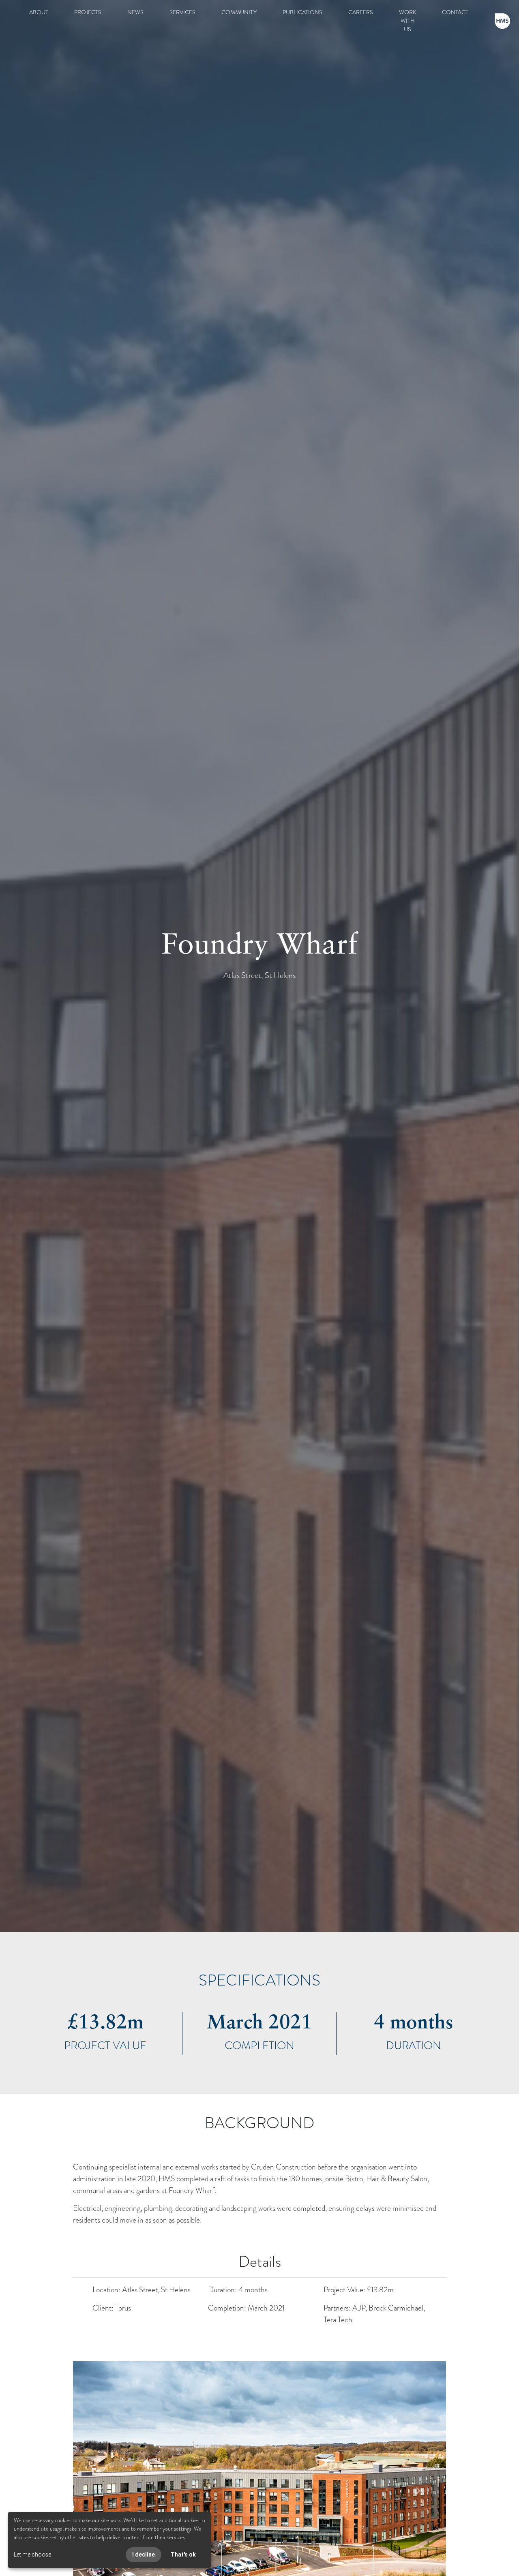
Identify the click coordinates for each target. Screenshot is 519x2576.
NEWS (135, 12)
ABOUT (39, 12)
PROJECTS (88, 12)
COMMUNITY (239, 12)
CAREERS (361, 12)
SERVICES (182, 12)
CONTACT (455, 12)
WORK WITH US (407, 21)
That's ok (183, 2555)
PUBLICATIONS (302, 12)
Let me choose (32, 2555)
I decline (144, 2555)
